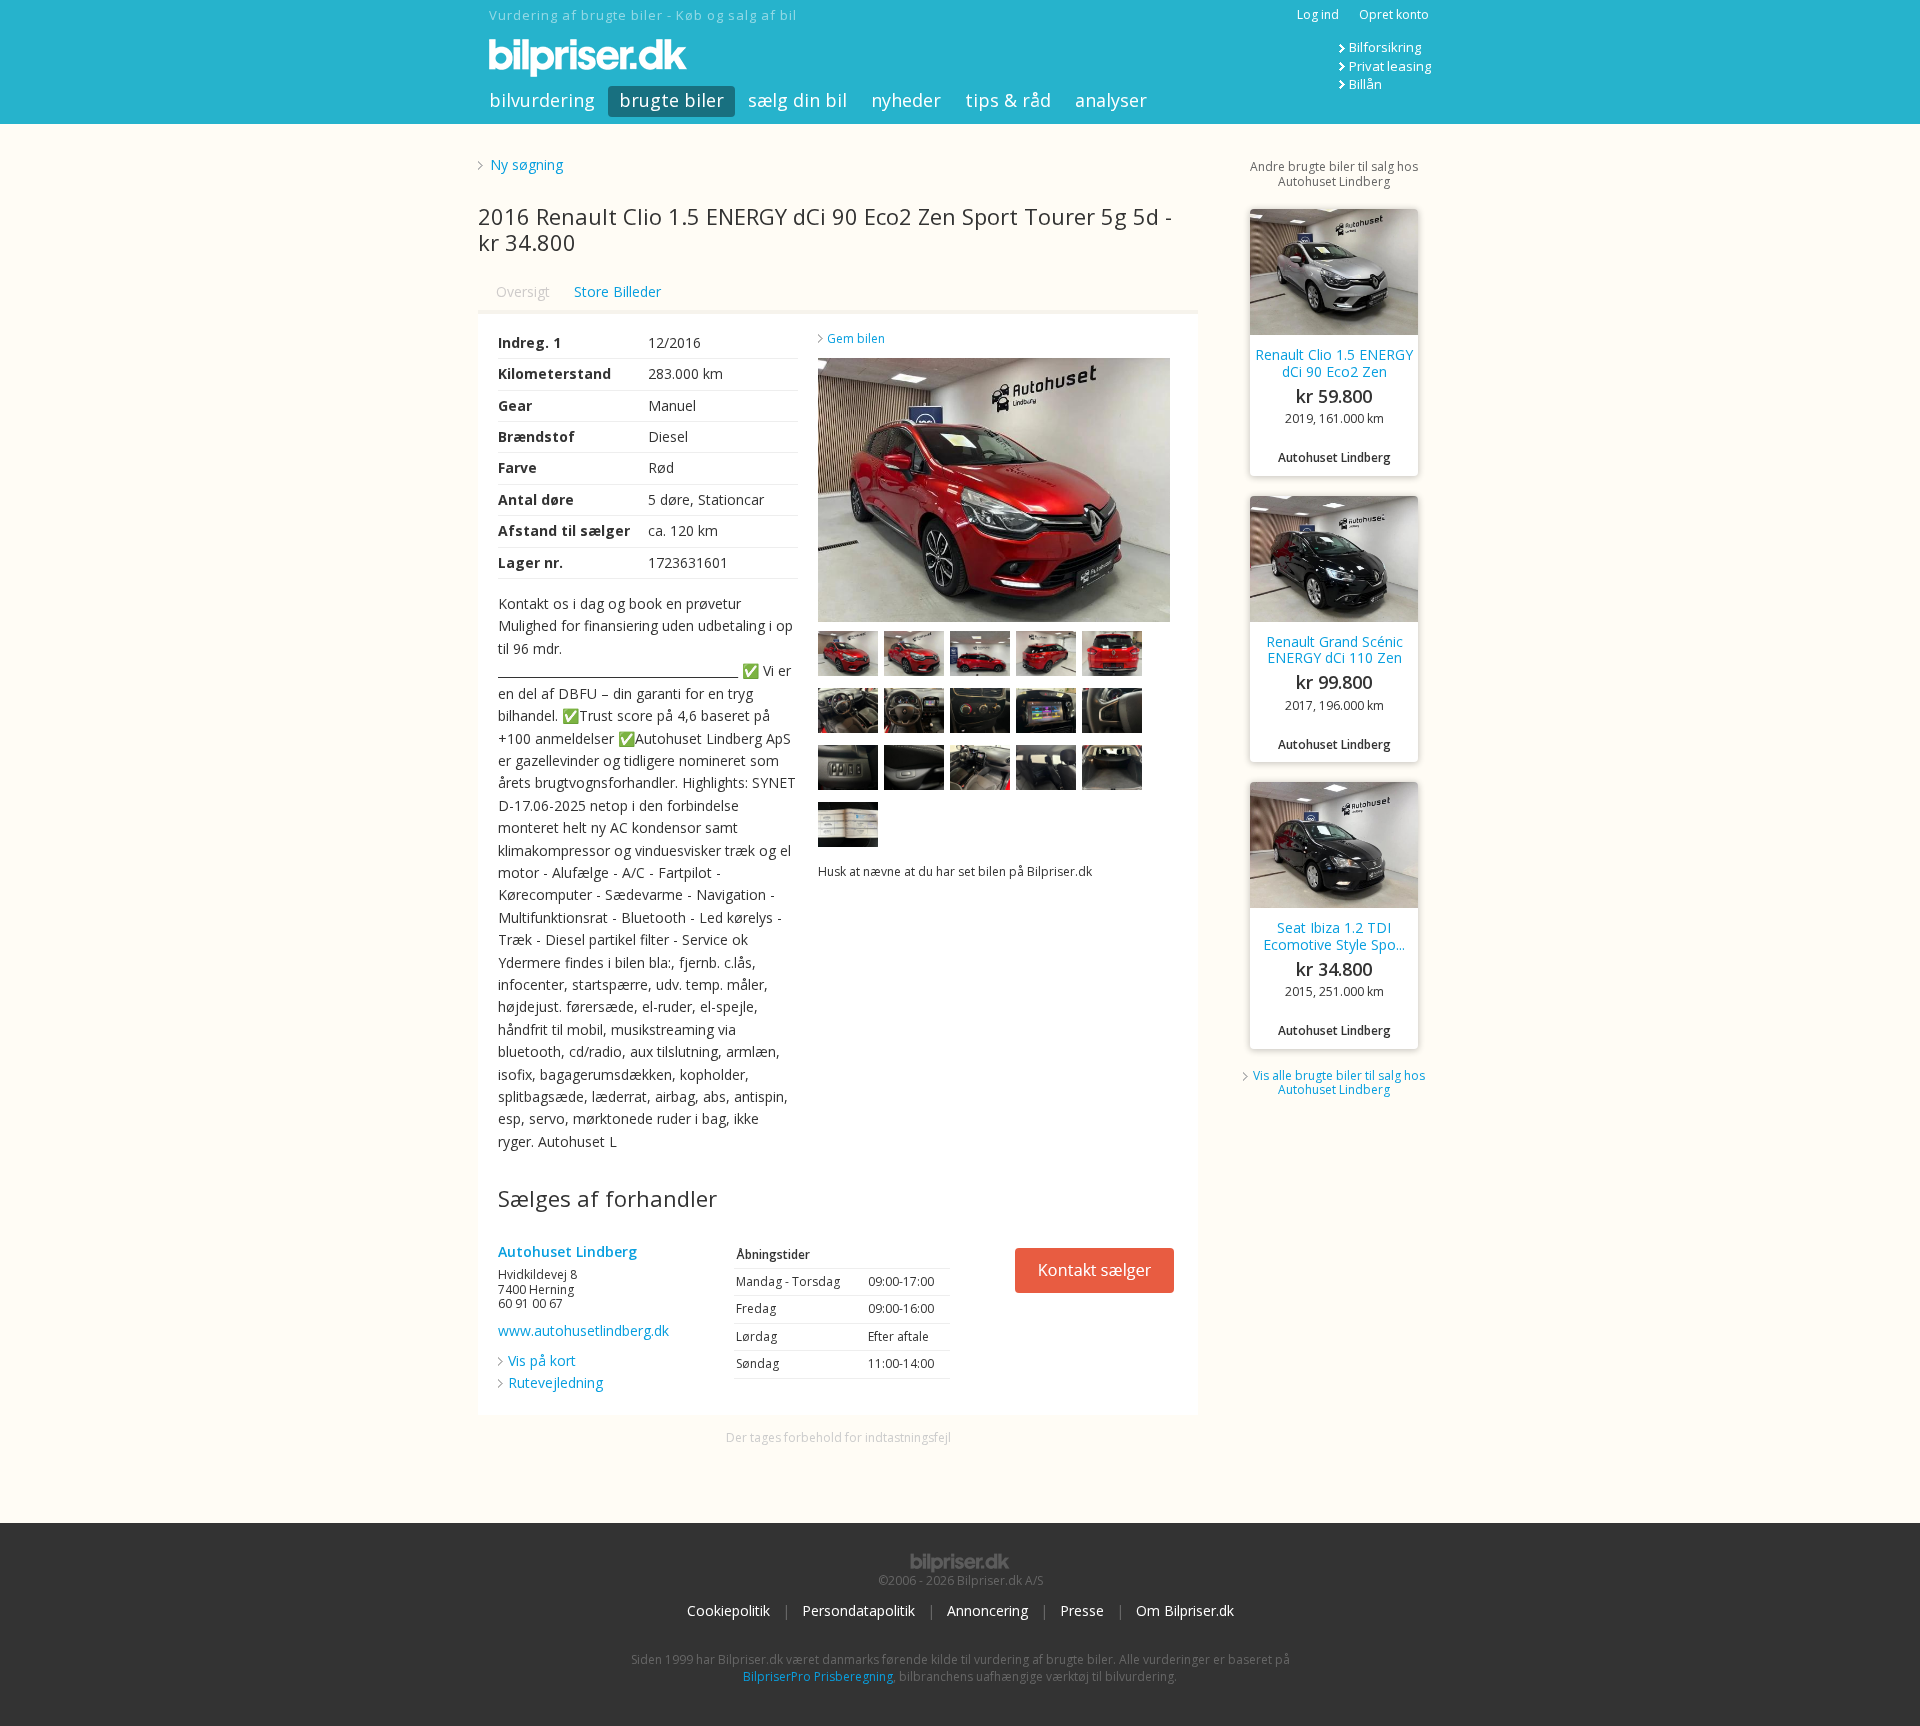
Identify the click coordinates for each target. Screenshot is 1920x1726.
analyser (1111, 100)
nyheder (906, 100)
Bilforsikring (1385, 47)
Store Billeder (617, 291)
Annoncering (987, 1610)
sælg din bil (797, 100)
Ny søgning (526, 164)
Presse (1082, 1610)
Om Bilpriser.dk (1185, 1610)
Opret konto (1394, 14)
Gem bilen (856, 338)
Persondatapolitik (858, 1610)
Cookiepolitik (728, 1610)
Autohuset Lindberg (567, 1251)
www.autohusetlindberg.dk (583, 1330)
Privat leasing (1390, 66)
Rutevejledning (555, 1382)
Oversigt (523, 291)
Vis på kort (542, 1360)
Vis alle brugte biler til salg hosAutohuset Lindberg (1339, 1082)
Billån (1365, 84)
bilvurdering (542, 100)
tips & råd (1008, 100)
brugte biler (671, 100)
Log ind (1318, 14)
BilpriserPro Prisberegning (818, 1676)
